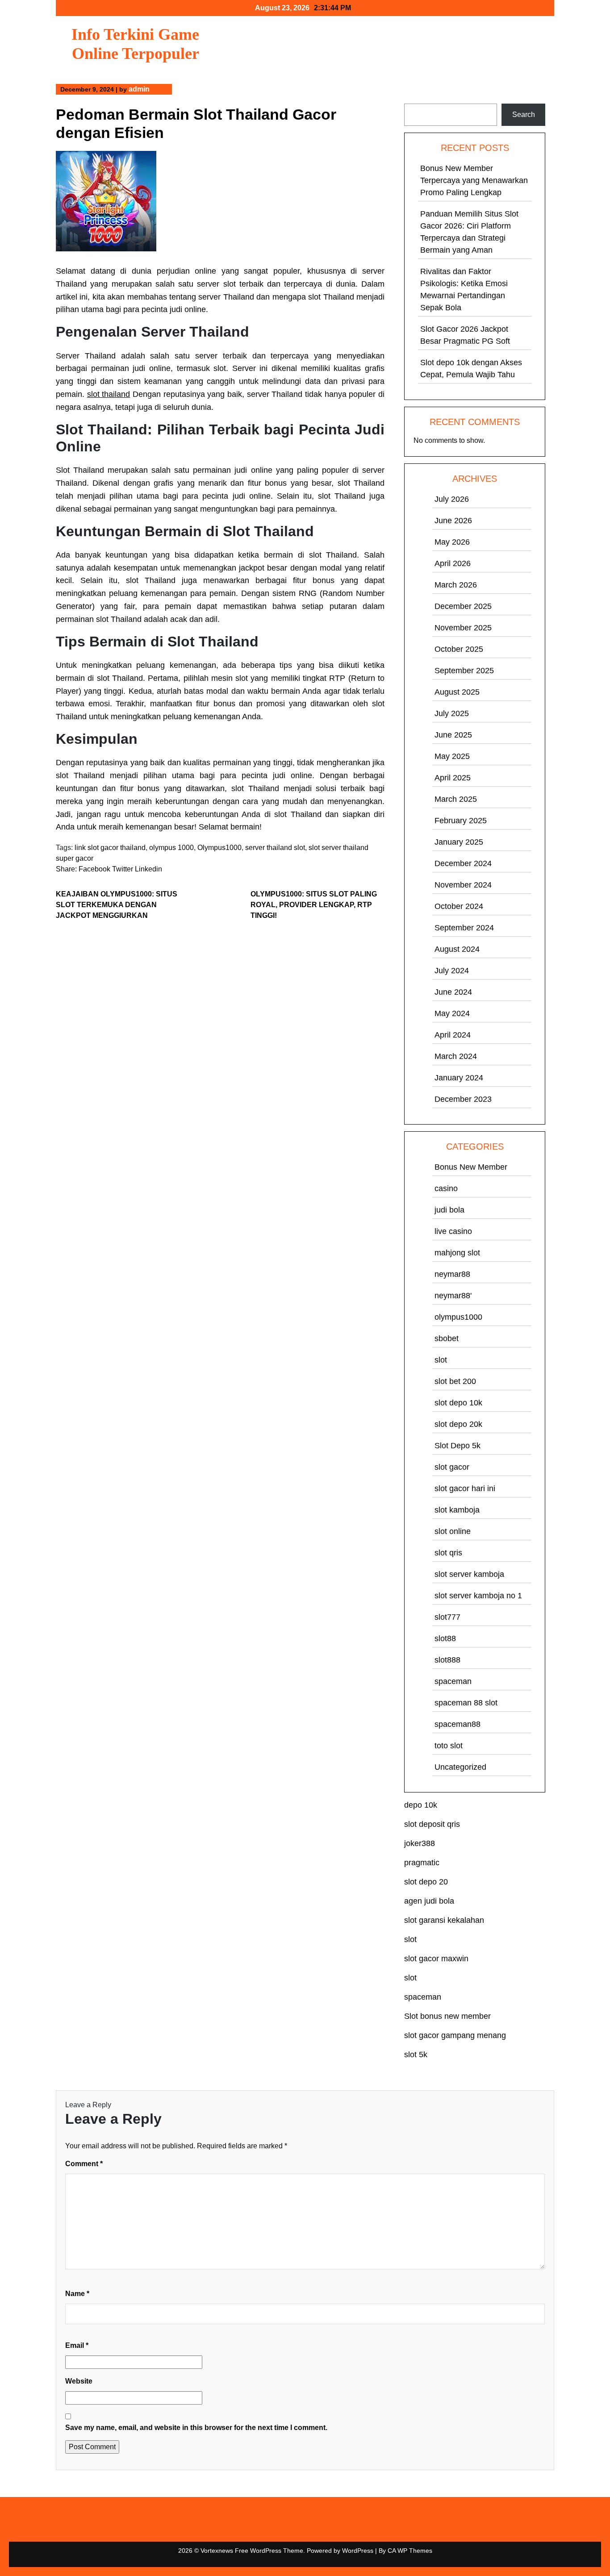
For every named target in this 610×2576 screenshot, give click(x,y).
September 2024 (464, 928)
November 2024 (463, 885)
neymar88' (453, 1296)
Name (77, 2294)
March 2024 (456, 1056)
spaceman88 (457, 1724)
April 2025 (453, 778)
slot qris (448, 1553)
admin (139, 89)
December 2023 (463, 1099)
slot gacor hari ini (465, 1488)
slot (441, 1360)
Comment (84, 2164)
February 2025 (461, 821)
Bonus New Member (471, 1167)
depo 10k (421, 1805)
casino (446, 1188)
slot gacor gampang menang (455, 2035)
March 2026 (456, 585)
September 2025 (464, 671)
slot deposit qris (432, 1824)
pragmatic (422, 1863)
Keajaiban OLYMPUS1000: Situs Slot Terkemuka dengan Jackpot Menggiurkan (117, 905)
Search (416, 98)
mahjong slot (457, 1253)
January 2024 (459, 1078)
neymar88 (452, 1274)
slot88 (445, 1638)
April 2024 (453, 1035)
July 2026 (452, 499)
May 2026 (452, 542)
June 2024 (453, 992)
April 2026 (453, 563)
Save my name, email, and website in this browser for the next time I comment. (196, 2428)
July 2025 (452, 713)
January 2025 (459, 842)
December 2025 (463, 606)
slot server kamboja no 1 (478, 1596)
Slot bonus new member (447, 2016)
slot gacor (452, 1467)
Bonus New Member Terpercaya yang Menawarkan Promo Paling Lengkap (474, 180)
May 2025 (452, 756)
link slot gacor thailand (110, 848)
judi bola (449, 1210)
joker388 (420, 1843)
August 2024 (457, 949)
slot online (453, 1531)
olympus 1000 (171, 848)
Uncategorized (460, 1767)
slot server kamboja (469, 1574)
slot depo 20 (426, 1882)
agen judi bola (429, 1901)
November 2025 (463, 628)
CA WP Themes (410, 2551)
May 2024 (452, 1013)
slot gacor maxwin (436, 1959)
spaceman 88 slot (466, 1703)
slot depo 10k (458, 1403)
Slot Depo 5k (457, 1446)
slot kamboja (457, 1510)
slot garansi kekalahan (444, 1920)
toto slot (449, 1746)
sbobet (447, 1338)
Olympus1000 (219, 848)
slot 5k (416, 2055)
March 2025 (456, 799)
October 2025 (459, 649)
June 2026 (453, 521)
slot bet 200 (455, 1381)
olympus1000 (458, 1317)
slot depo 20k (458, 1424)
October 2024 (459, 906)
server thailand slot (275, 848)
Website (79, 2381)
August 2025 (457, 692)
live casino (453, 1231)
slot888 (447, 1660)
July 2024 (452, 971)
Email (77, 2345)
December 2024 (463, 863)
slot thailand (109, 394)
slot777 (447, 1617)
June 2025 (453, 735)
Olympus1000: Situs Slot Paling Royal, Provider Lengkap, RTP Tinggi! (314, 905)
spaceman (453, 1681)
